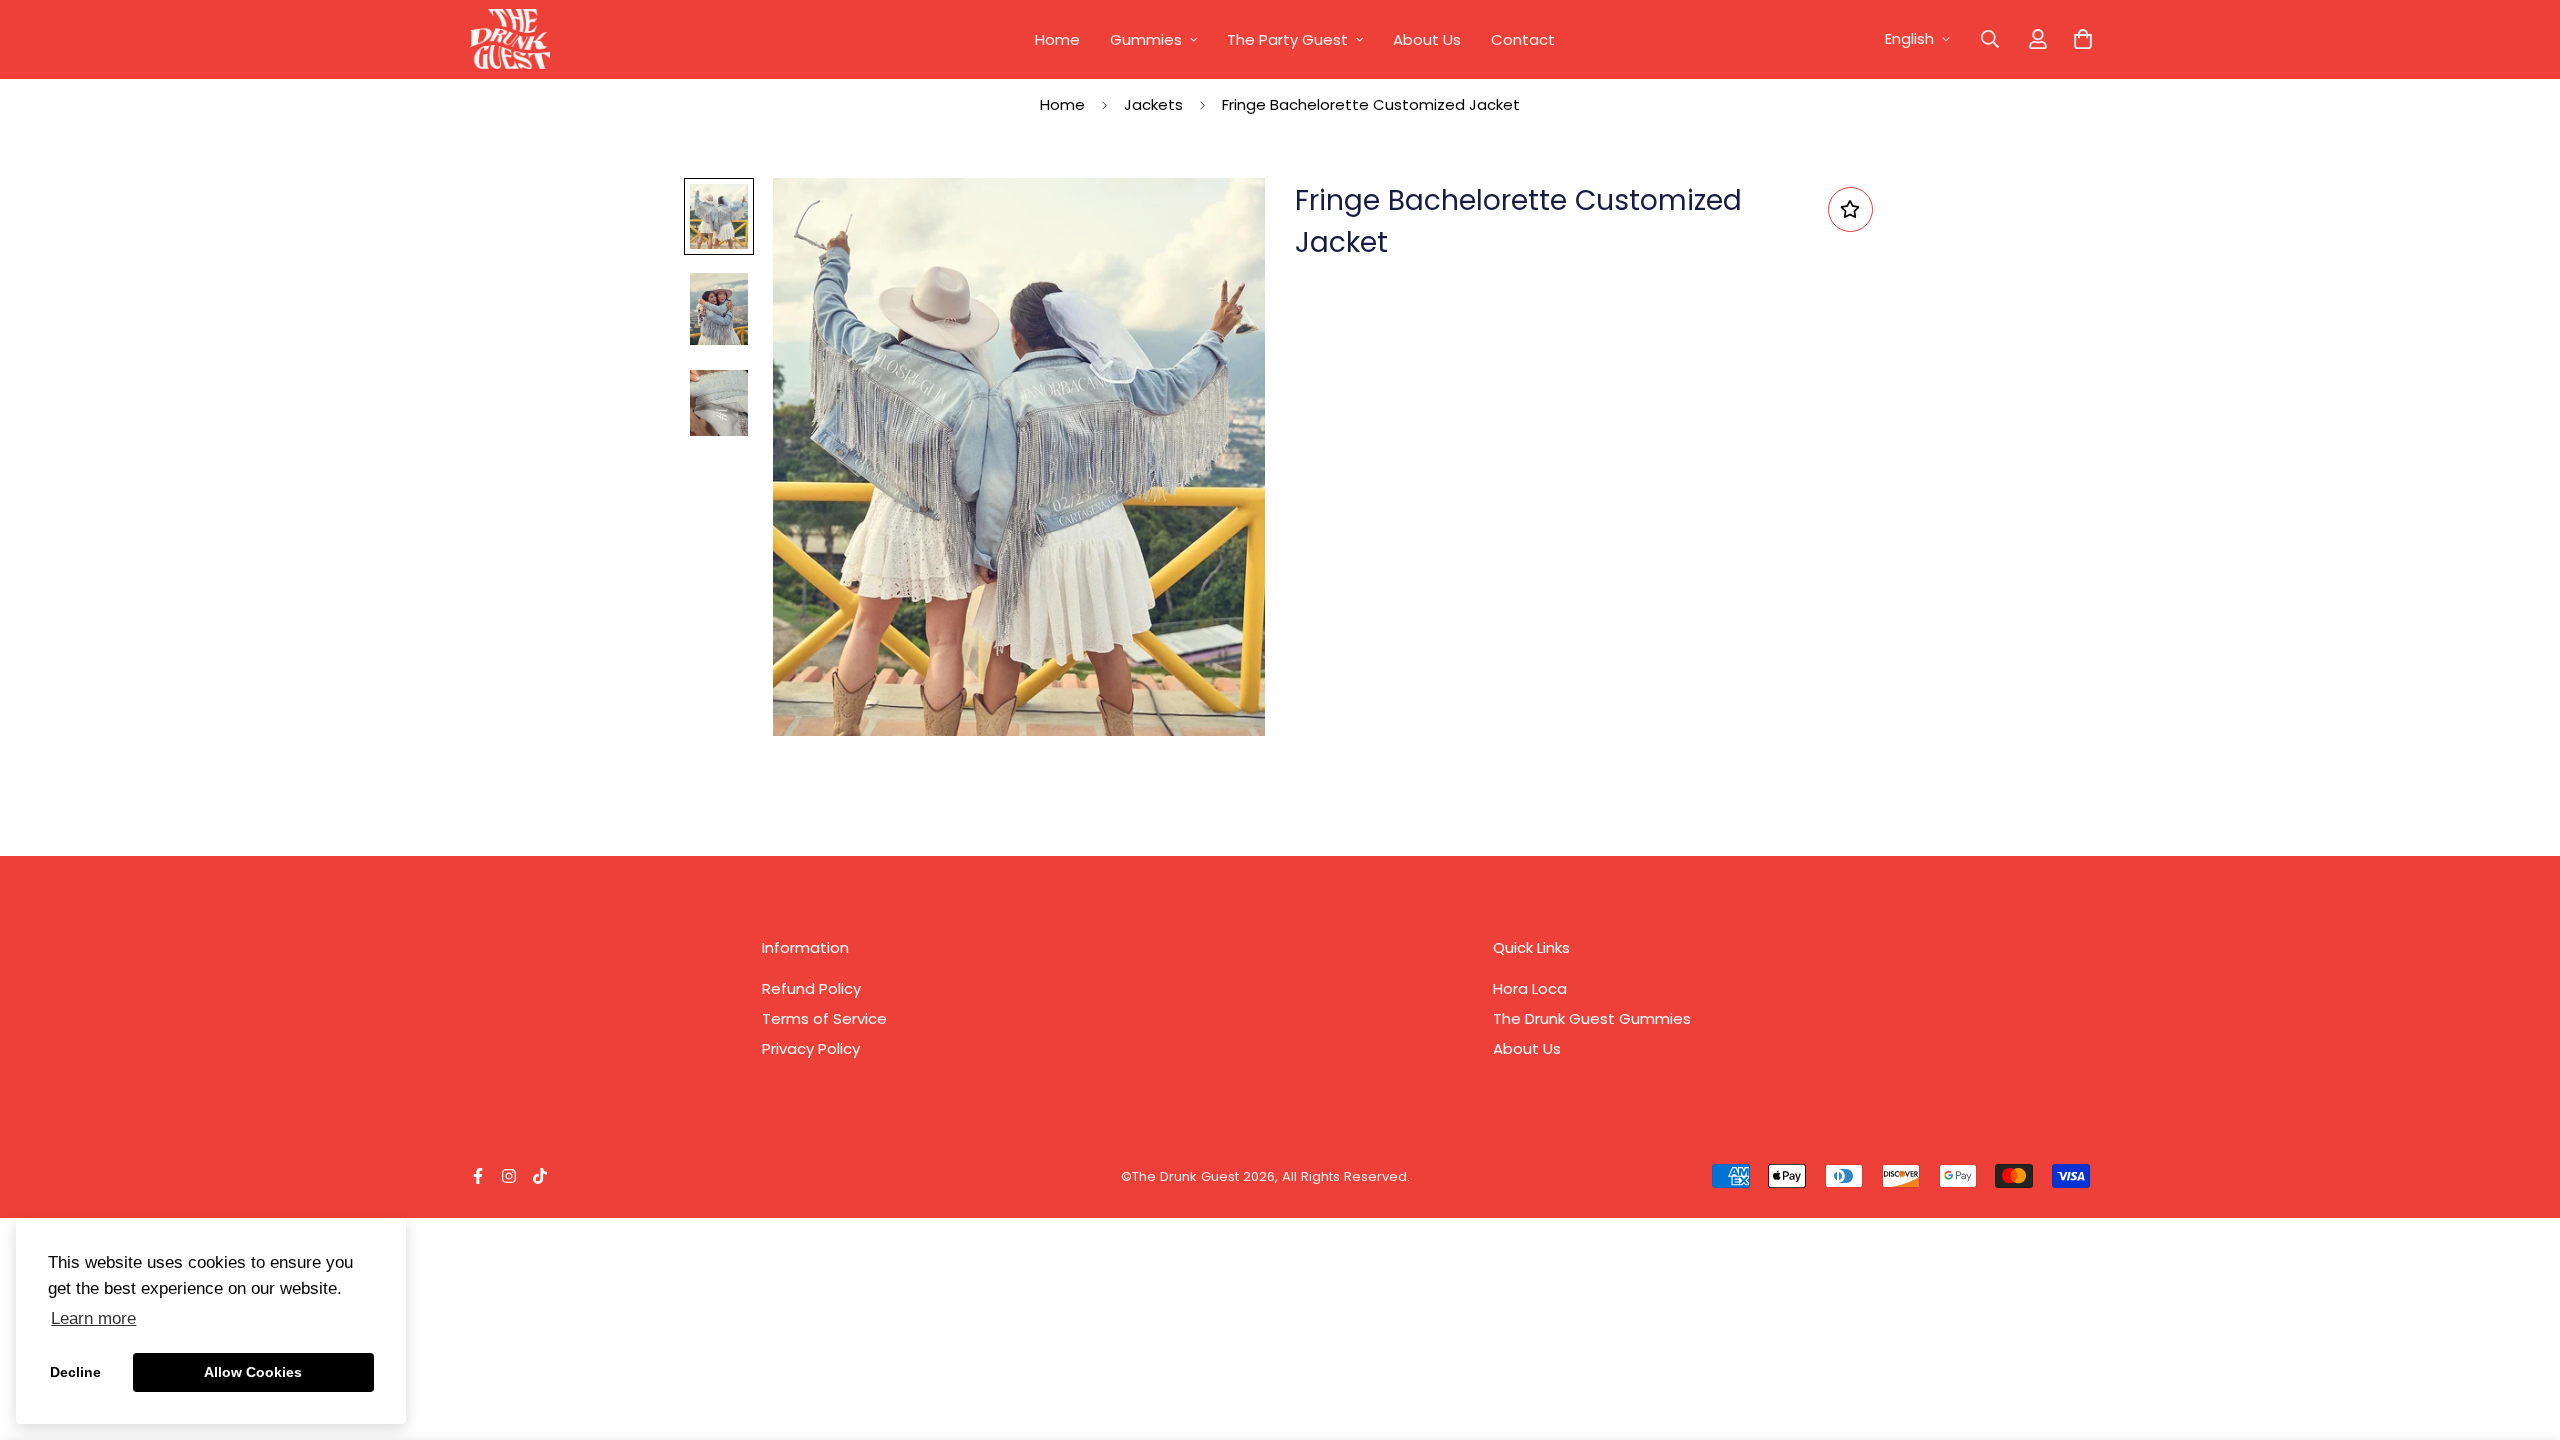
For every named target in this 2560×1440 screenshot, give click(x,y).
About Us (1427, 39)
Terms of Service (824, 1018)
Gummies (1146, 39)
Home (1057, 39)
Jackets (1153, 104)
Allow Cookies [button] (253, 1372)
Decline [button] (75, 1372)
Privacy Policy (811, 1048)
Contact (1523, 39)
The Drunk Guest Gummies (1592, 1018)
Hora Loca (1530, 988)
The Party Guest (1287, 39)
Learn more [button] (93, 1318)
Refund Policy (811, 988)
